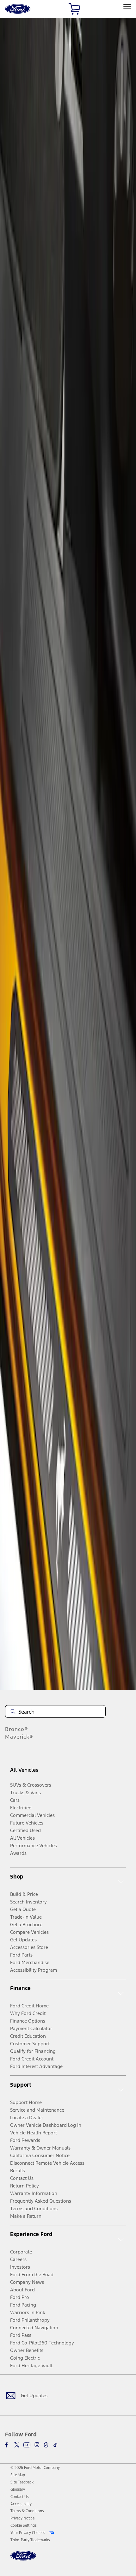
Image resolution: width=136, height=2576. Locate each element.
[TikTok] (55, 2445)
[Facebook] (8, 2445)
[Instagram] (37, 2445)
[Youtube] (27, 2445)
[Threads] (46, 2445)
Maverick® (19, 1737)
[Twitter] (17, 2445)
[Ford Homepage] (23, 2559)
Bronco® (17, 1729)
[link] (18, 2475)
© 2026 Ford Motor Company (35, 2468)
